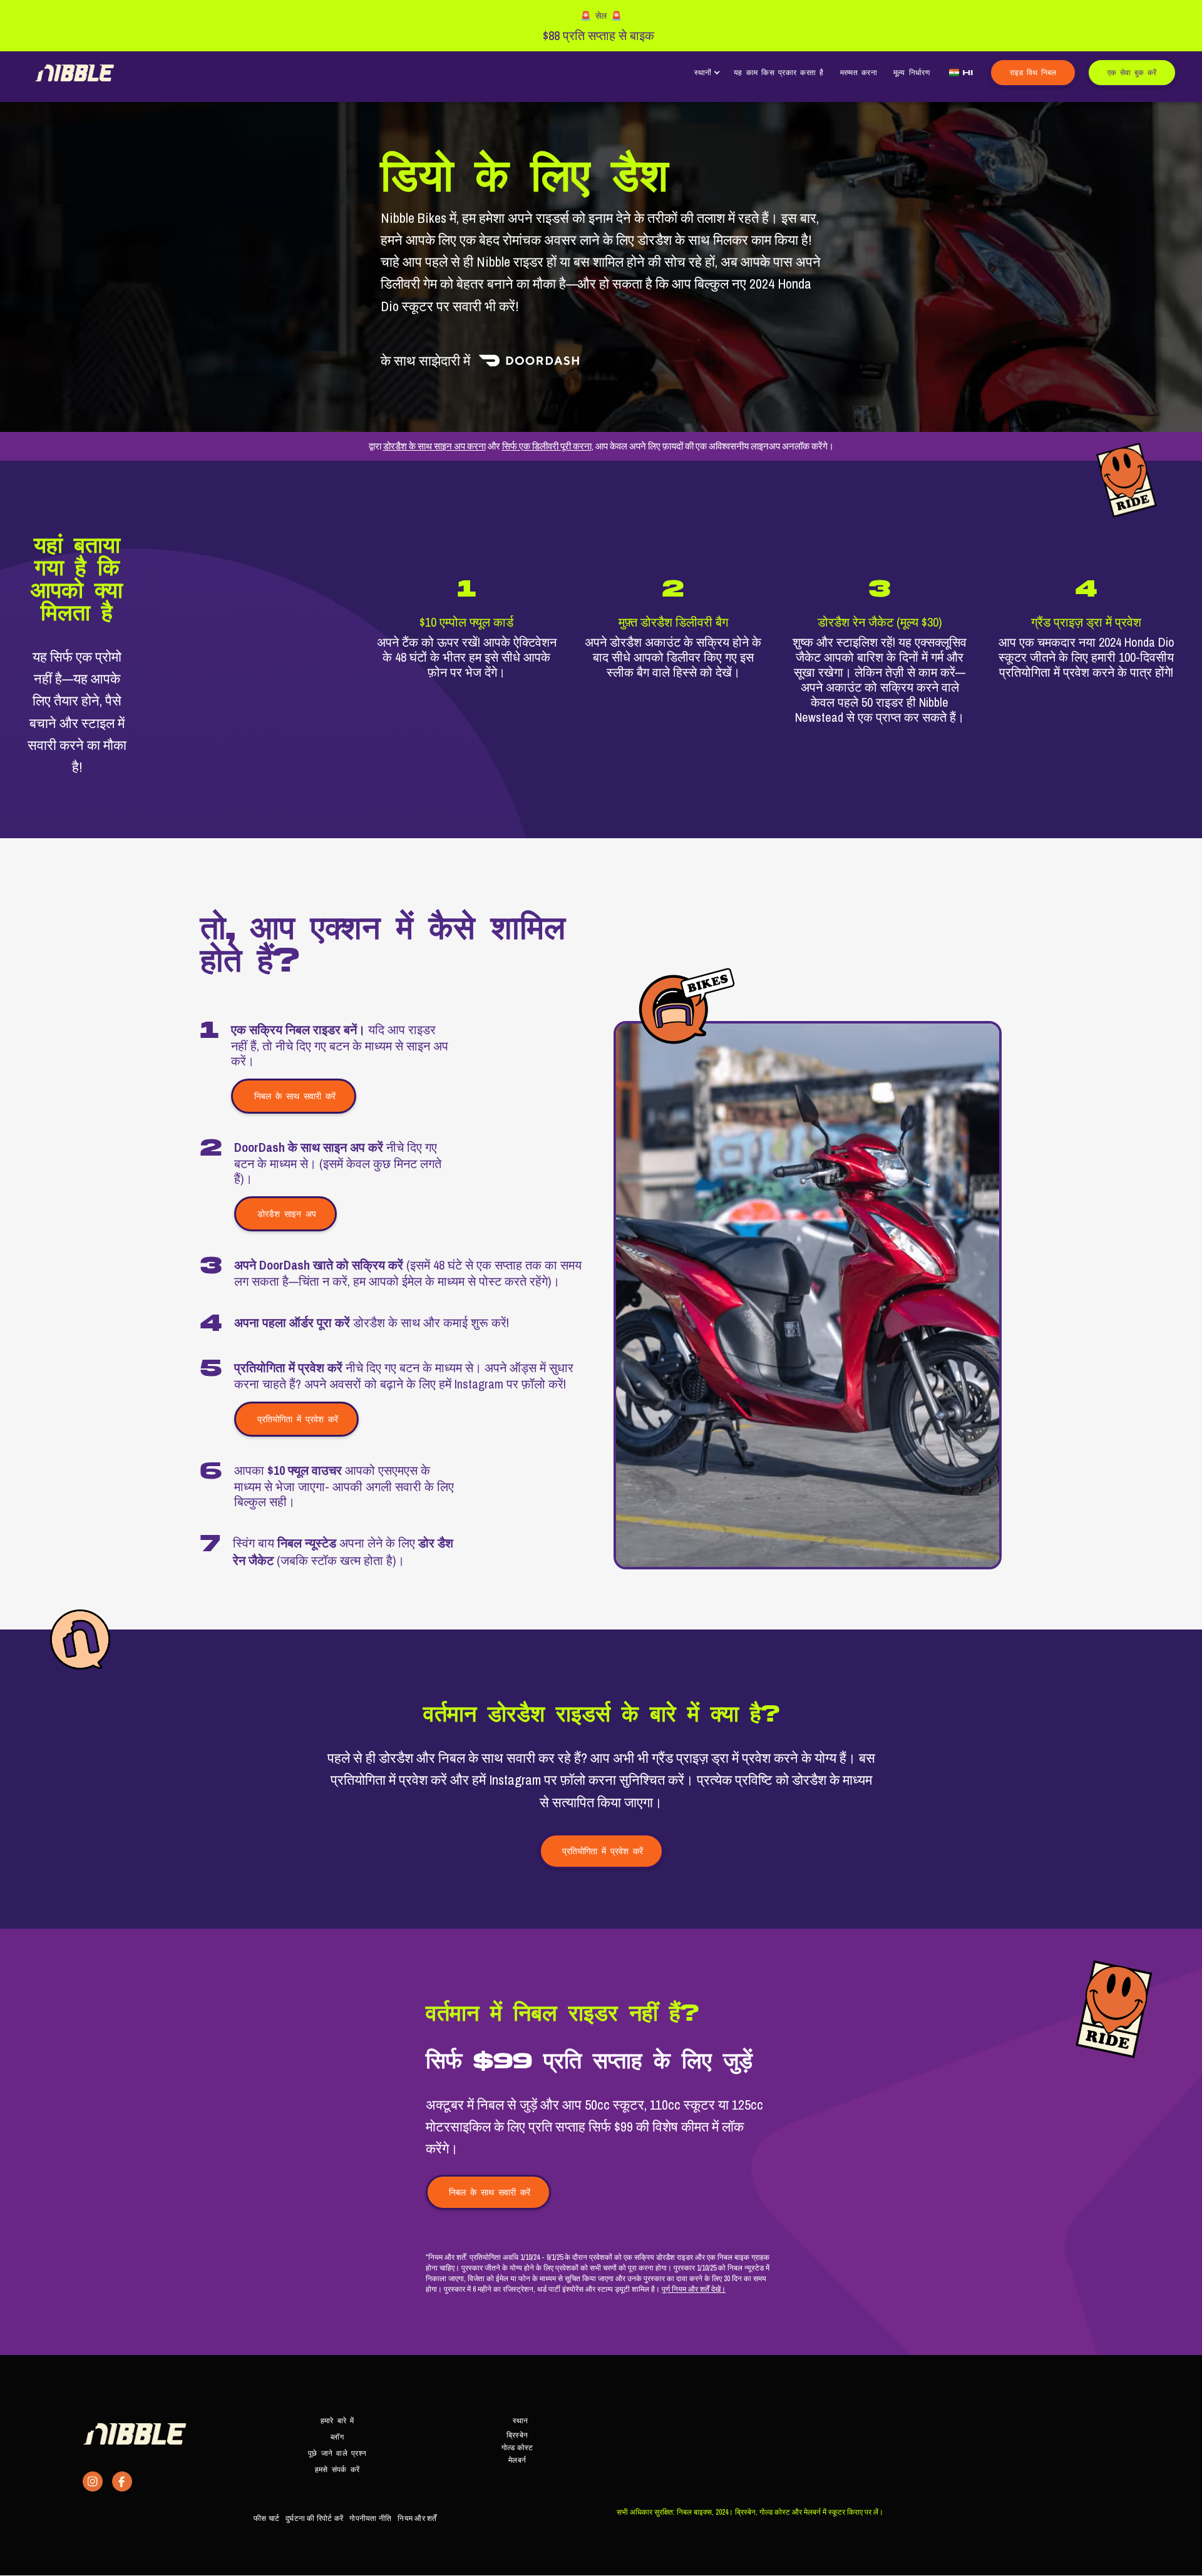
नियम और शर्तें (417, 2518)
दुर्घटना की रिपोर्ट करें (314, 2518)
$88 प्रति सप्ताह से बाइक (598, 36)
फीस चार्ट (266, 2518)
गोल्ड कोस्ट (517, 2448)
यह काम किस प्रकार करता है (779, 72)
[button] (706, 73)
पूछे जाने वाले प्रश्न (337, 2453)
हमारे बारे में (337, 2420)
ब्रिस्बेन (517, 2435)
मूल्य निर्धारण (912, 72)
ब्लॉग (337, 2437)
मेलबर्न (517, 2460)
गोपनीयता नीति (370, 2518)
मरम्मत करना (859, 72)
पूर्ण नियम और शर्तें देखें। (694, 2289)
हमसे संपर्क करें (337, 2469)
